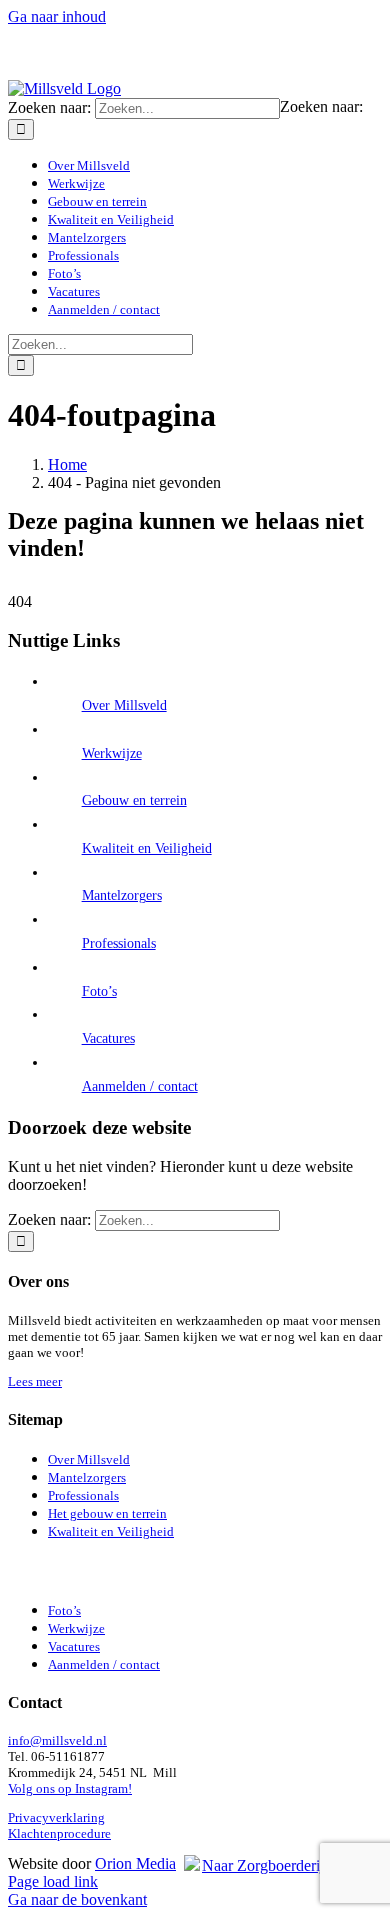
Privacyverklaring (56, 1817)
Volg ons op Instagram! (70, 1788)
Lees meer (35, 1381)
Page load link (53, 1881)
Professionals (119, 943)
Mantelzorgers (122, 895)
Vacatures (108, 1038)
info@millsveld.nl (57, 1740)
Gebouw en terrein (134, 800)
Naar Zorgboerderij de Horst (292, 1865)
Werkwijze (112, 753)
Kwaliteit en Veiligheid (147, 848)
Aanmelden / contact (140, 1086)
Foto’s (99, 991)
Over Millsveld (124, 705)
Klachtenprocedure (59, 1833)
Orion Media (135, 1863)
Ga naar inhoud (57, 16)
